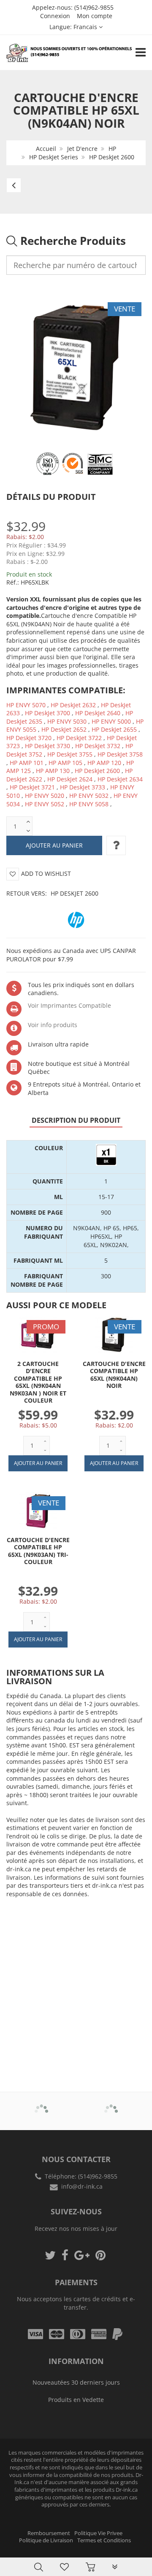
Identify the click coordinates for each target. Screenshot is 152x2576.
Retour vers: (52, 893)
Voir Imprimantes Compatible (69, 1005)
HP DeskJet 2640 (98, 713)
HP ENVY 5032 (89, 796)
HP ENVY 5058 (89, 804)
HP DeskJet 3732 (98, 746)
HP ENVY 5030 (67, 721)
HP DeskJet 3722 (79, 738)
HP (112, 149)
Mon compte (95, 16)
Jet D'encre (82, 149)
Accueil (46, 149)
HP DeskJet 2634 (120, 779)
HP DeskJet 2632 (73, 705)
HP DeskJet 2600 (112, 157)
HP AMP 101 (27, 763)
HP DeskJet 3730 (47, 746)
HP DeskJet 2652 (64, 729)
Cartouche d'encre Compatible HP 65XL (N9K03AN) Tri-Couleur (38, 1551)
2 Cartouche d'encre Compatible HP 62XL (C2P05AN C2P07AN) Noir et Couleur (88, 2551)
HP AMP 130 (53, 771)
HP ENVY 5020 (45, 796)
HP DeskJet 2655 (114, 729)
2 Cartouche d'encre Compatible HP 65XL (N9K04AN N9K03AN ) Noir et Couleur (38, 1382)
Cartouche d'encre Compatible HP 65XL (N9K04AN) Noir (114, 1375)
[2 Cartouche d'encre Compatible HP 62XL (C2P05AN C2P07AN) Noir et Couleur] (24, 2548)
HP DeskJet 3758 (120, 754)
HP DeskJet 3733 (83, 787)
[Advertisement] (76, 1982)
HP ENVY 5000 (111, 721)
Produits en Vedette (76, 2400)
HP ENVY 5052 (45, 804)
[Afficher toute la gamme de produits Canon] (111, 2105)
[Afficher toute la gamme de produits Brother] (41, 2105)
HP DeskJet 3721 (32, 787)
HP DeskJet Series (54, 157)
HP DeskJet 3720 (29, 738)
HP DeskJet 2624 (70, 779)
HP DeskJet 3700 (47, 713)
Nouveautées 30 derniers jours (76, 2382)
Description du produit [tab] (76, 1120)
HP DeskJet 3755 (70, 754)
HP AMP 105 (65, 763)
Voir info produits (53, 1025)
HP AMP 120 (104, 763)
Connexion (55, 16)
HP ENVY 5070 (26, 705)
